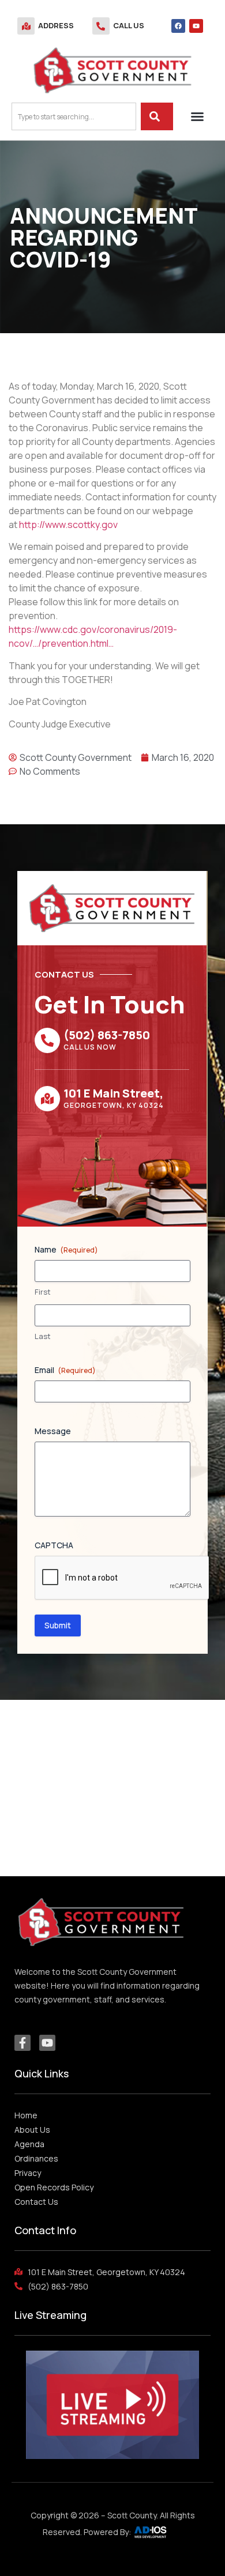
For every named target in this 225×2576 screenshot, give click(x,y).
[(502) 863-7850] (47, 1040)
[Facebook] (178, 26)
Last (43, 1336)
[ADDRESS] (26, 26)
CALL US (129, 25)
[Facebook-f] (22, 2043)
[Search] (157, 116)
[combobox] (74, 116)
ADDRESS (56, 25)
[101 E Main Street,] (47, 1099)
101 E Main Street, (113, 1093)
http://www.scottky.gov (68, 525)
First (43, 1292)
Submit (58, 1625)
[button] (197, 116)
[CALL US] (101, 26)
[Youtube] (196, 26)
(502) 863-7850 (107, 1035)
